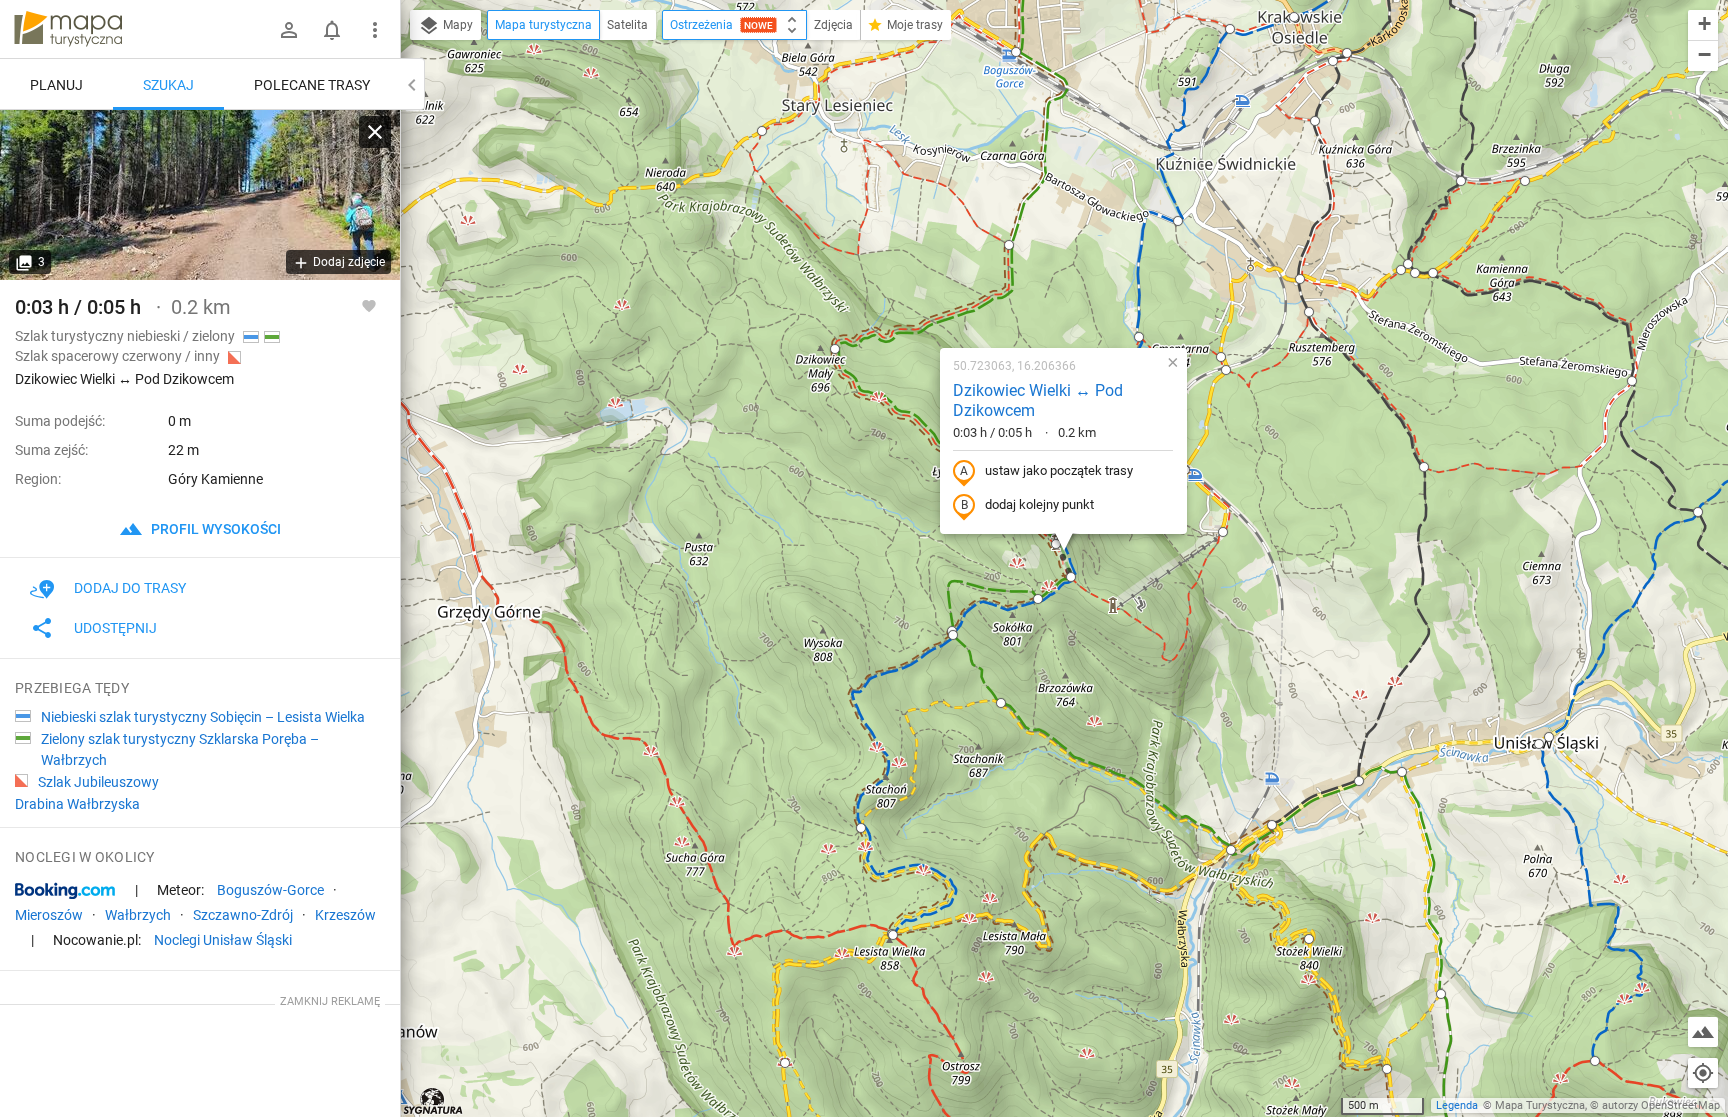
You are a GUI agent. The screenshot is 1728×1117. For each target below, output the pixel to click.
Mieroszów (49, 915)
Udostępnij (115, 628)
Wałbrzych (138, 915)
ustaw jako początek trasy (1059, 470)
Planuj (56, 85)
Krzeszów (345, 915)
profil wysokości (214, 529)
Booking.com (65, 891)
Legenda (1457, 1105)
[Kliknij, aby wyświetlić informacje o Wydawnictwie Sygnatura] (433, 1101)
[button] (762, 131)
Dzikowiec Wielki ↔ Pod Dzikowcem (1038, 401)
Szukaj (168, 85)
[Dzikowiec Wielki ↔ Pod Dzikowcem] (200, 195)
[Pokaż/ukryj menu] (375, 30)
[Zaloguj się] (289, 30)
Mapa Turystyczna (1540, 1105)
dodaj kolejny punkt (1039, 504)
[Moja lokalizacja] (1703, 1073)
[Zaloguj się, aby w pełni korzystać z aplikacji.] (369, 305)
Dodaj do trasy (130, 588)
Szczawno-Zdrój (243, 915)
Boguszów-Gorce (270, 890)
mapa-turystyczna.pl (68, 29)
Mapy (456, 25)
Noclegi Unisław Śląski (223, 940)
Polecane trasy (312, 85)
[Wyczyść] (375, 132)
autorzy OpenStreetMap (1661, 1105)
